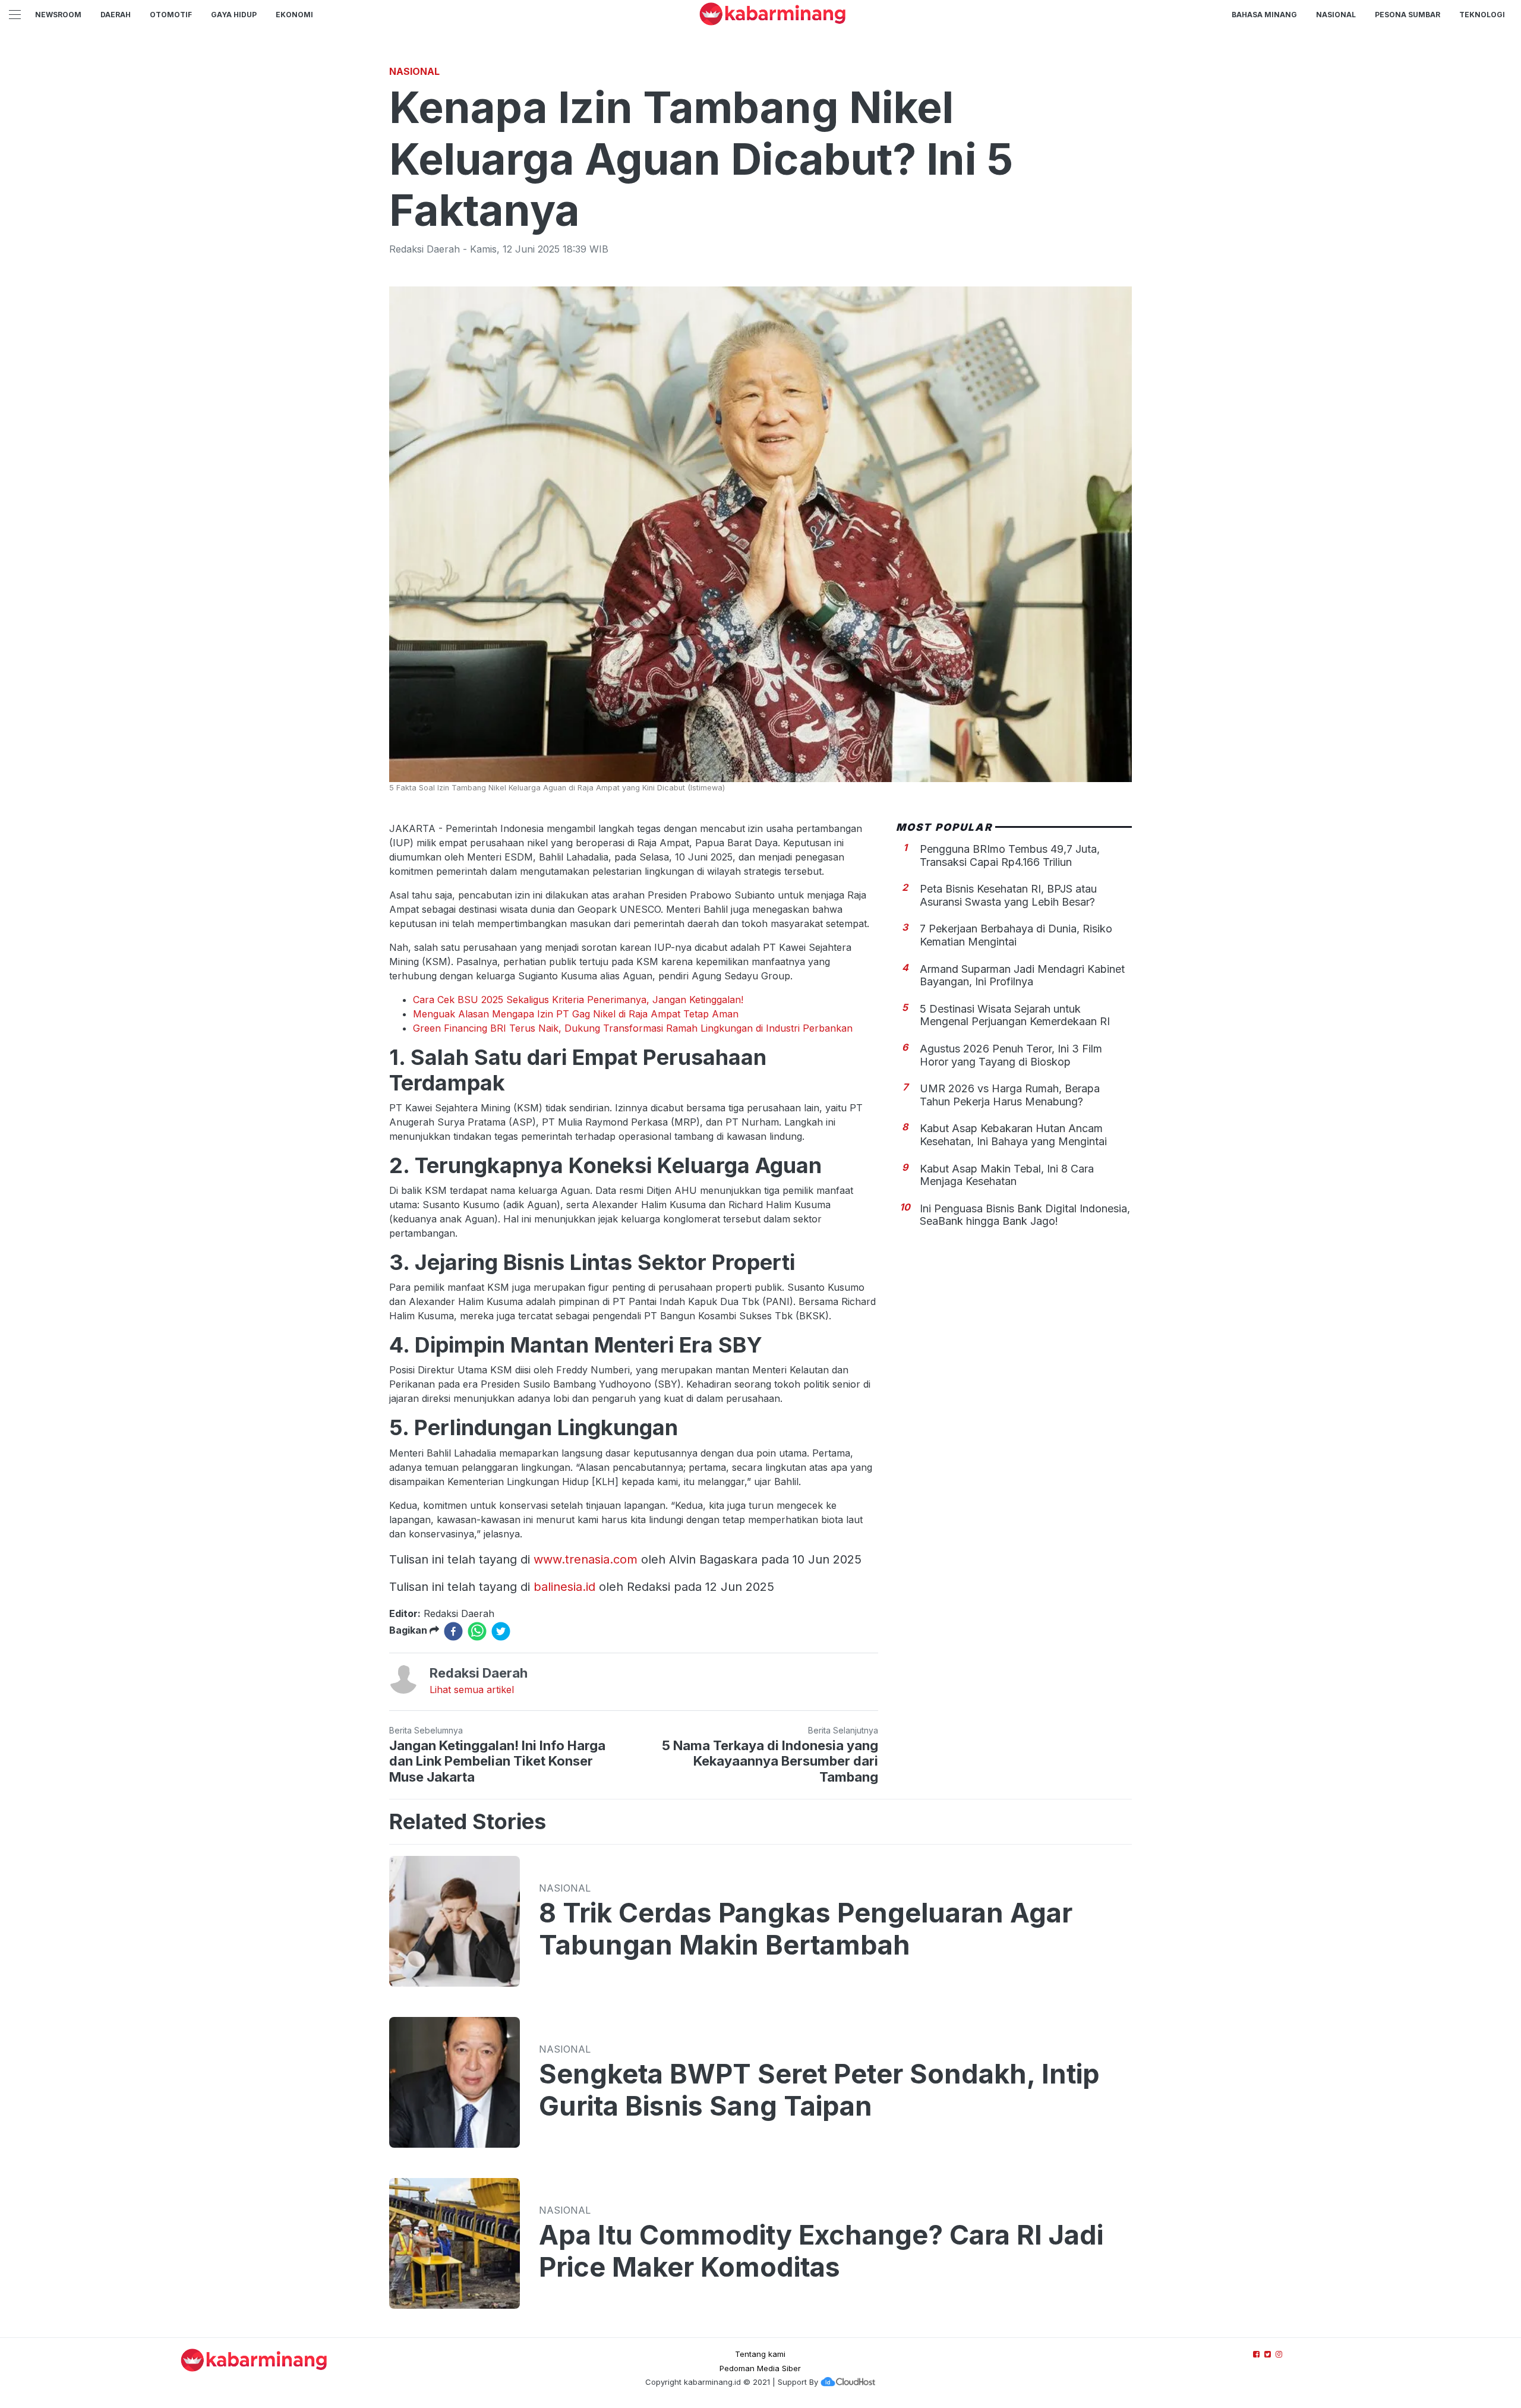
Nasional (1336, 15)
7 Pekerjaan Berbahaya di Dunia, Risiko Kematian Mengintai (1016, 935)
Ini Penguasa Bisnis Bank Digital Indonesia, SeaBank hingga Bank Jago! (1025, 1215)
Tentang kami (760, 2354)
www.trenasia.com (586, 1559)
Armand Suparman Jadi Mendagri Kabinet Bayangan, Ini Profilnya (1022, 975)
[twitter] (501, 1631)
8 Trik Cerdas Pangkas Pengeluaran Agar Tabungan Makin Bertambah (806, 1929)
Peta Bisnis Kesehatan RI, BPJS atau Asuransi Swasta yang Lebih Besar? (1008, 895)
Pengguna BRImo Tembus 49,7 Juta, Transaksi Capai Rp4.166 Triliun (1010, 855)
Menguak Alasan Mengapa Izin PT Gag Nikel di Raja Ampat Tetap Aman (576, 1014)
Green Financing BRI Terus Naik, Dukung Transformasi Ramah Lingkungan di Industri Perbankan (633, 1028)
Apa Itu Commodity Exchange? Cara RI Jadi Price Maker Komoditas (821, 2251)
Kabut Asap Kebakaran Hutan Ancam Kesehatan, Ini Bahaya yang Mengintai (1013, 1135)
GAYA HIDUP (234, 15)
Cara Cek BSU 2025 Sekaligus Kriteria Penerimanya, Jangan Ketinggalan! (578, 1000)
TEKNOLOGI (1482, 15)
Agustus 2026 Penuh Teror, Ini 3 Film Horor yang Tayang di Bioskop (1011, 1055)
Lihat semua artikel (472, 1690)
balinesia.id (564, 1587)
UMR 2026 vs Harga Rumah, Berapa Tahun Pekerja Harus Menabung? (1010, 1095)
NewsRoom (58, 15)
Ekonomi (294, 15)
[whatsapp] (477, 1631)
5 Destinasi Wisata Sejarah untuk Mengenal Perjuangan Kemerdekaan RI (1015, 1015)
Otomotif (171, 15)
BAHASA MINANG (1264, 15)
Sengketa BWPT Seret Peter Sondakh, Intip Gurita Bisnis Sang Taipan (819, 2090)
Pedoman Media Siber (760, 2368)
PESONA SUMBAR (1408, 15)
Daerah (116, 15)
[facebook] (453, 1631)
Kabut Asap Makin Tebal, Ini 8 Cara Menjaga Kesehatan (1007, 1175)
